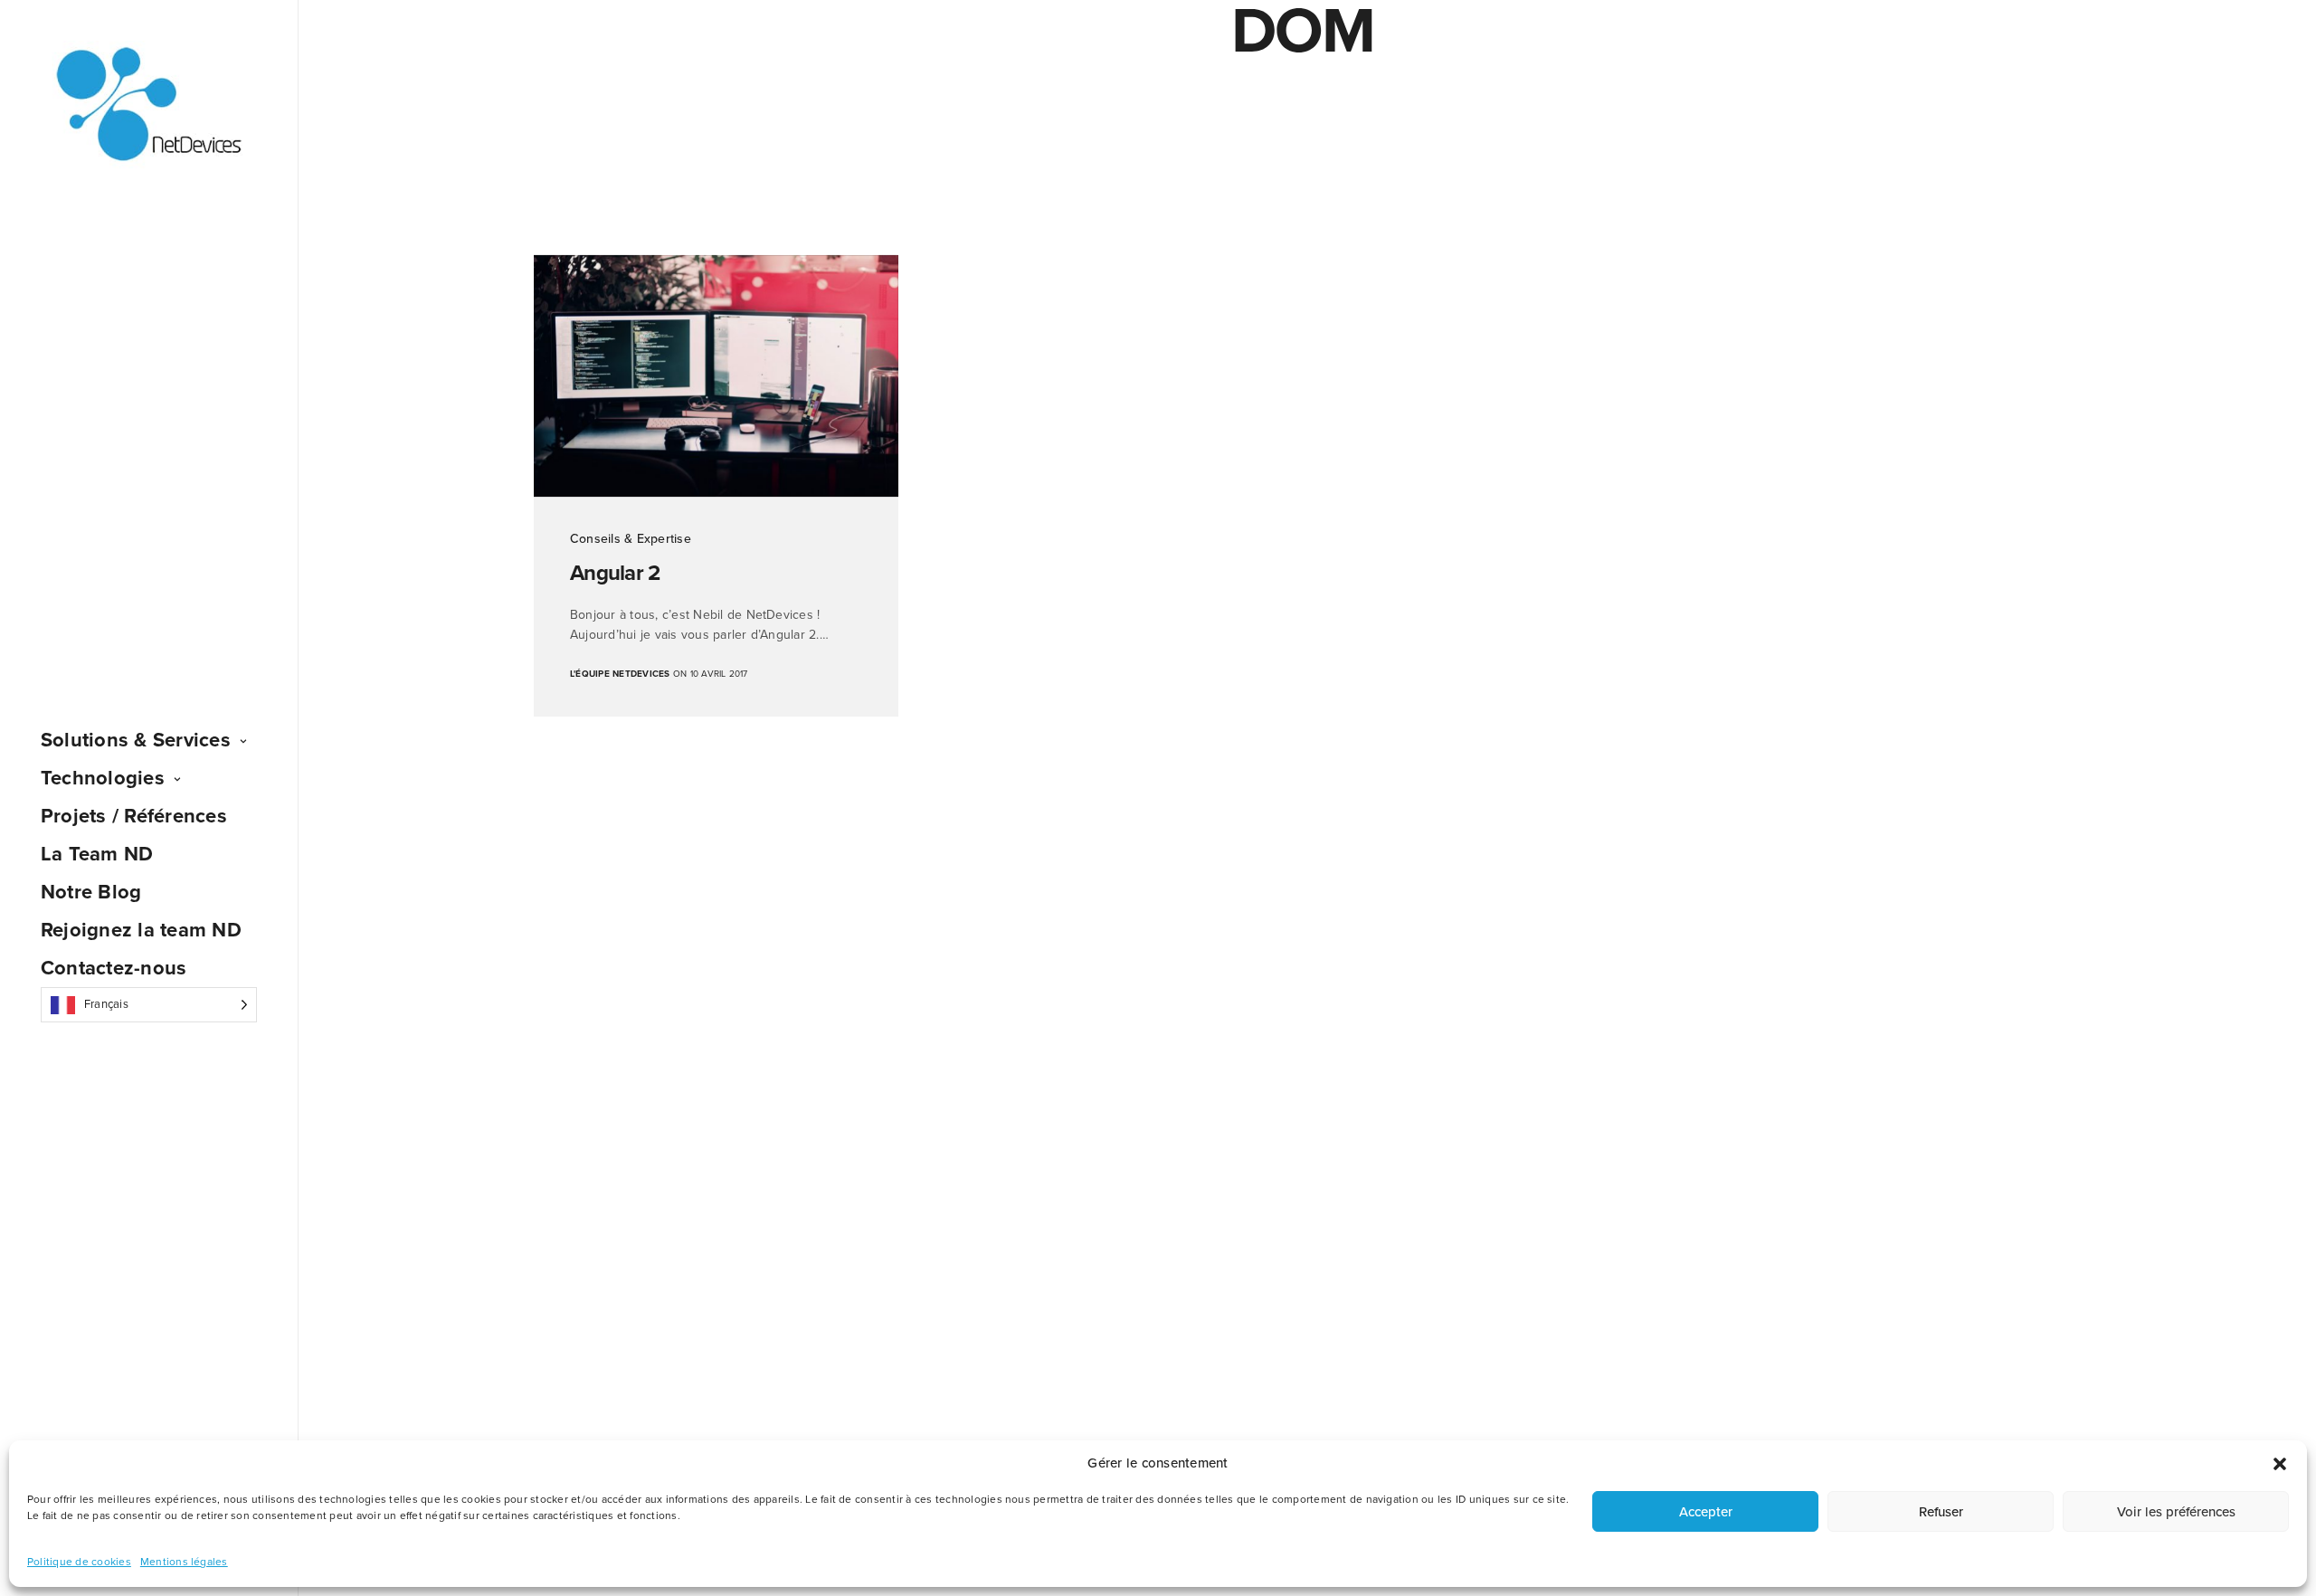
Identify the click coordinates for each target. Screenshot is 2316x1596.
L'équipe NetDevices (620, 674)
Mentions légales (184, 1562)
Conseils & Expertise (631, 539)
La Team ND (97, 854)
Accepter (1706, 1512)
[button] (2280, 1464)
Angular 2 (615, 573)
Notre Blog (91, 892)
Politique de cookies (79, 1562)
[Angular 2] (716, 376)
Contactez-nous (114, 968)
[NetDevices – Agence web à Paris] (149, 105)
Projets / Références (134, 816)
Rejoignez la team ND (141, 930)
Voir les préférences (2176, 1512)
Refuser (1941, 1512)
